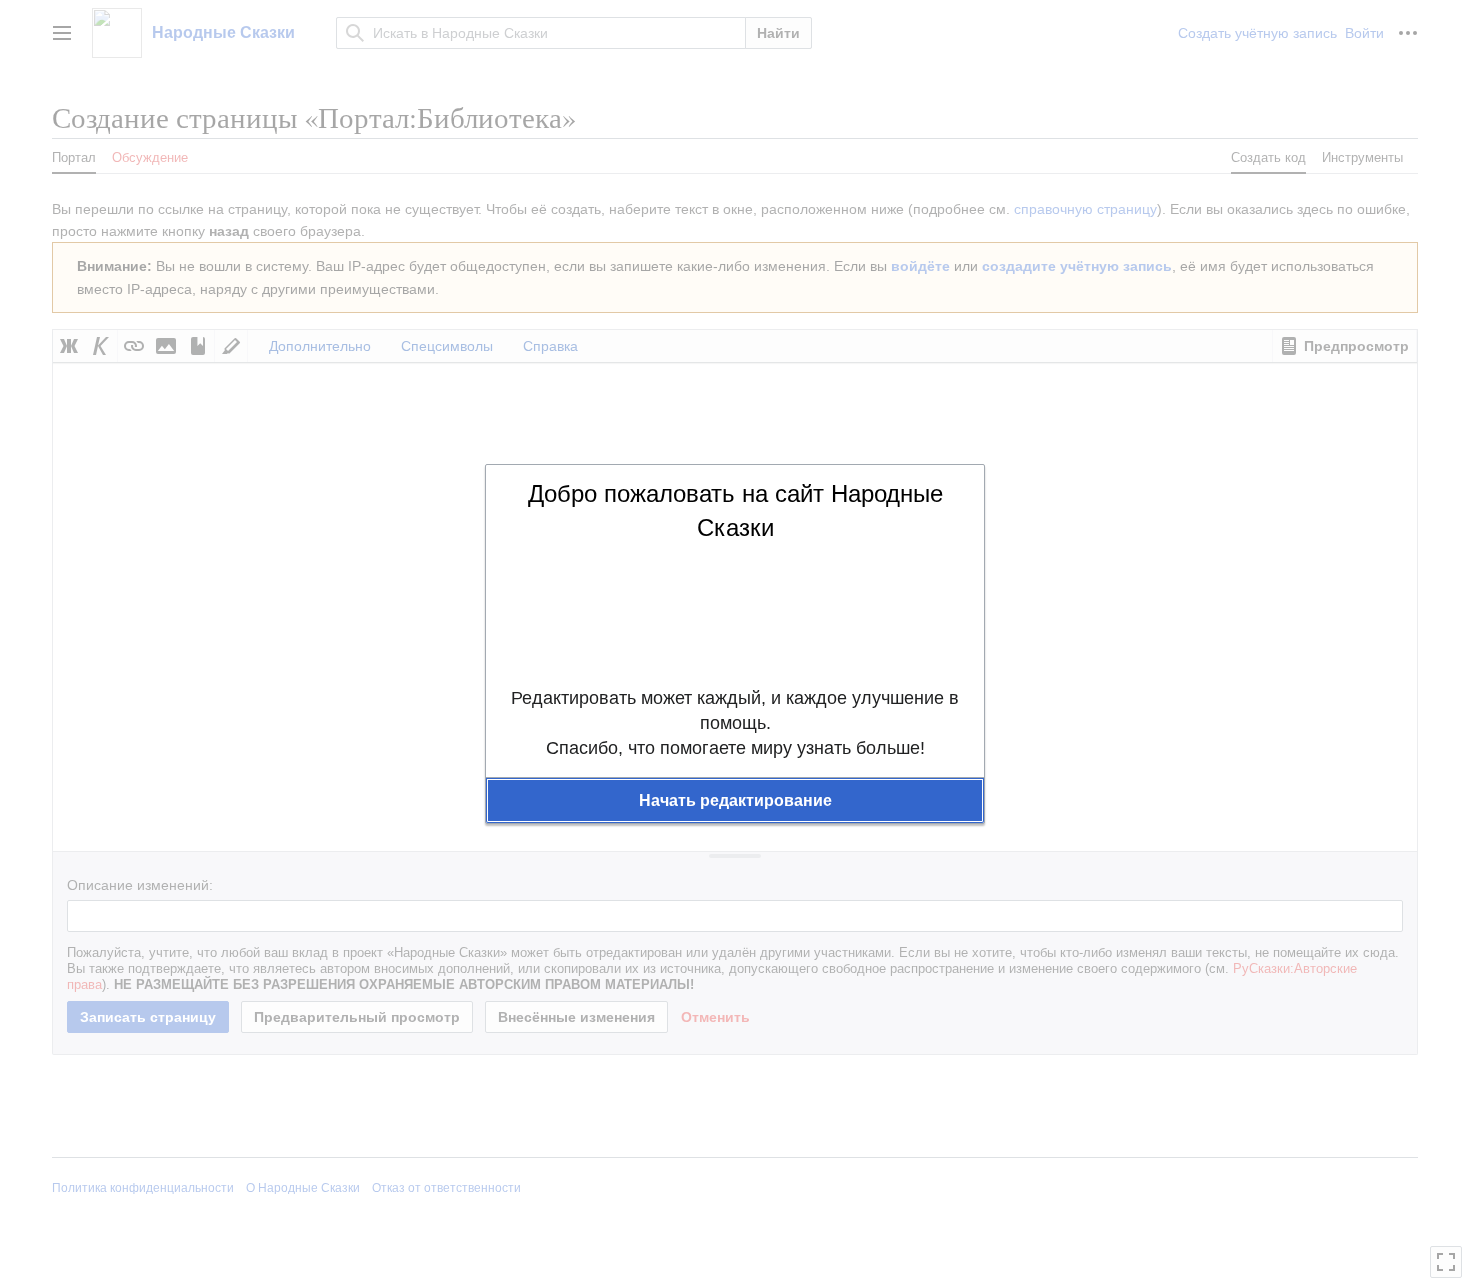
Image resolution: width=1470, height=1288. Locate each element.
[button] (735, 801)
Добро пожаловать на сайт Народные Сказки (735, 510)
